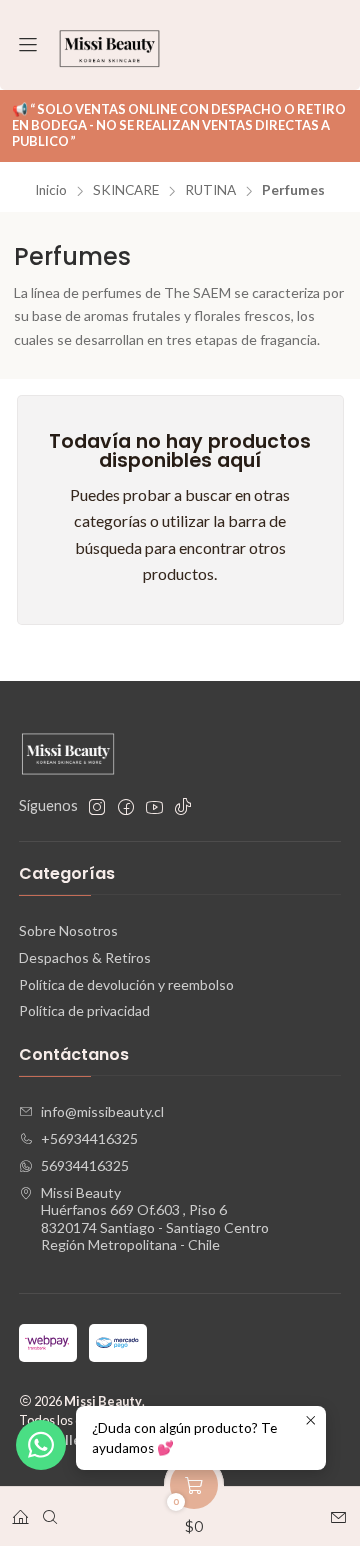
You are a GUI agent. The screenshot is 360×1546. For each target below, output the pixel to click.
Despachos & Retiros (85, 957)
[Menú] (28, 45)
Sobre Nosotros (68, 930)
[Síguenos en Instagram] (97, 807)
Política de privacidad (84, 1010)
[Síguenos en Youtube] (154, 807)
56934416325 (85, 1165)
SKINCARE (126, 191)
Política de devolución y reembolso (126, 984)
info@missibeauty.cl (102, 1111)
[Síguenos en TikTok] (183, 807)
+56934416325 (89, 1138)
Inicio (51, 191)
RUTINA (210, 191)
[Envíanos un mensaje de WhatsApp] (41, 1445)
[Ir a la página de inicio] (109, 45)
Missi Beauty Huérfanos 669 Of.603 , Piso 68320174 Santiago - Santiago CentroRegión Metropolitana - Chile (155, 1219)
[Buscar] (50, 1510)
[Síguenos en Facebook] (126, 807)
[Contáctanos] (338, 1510)
